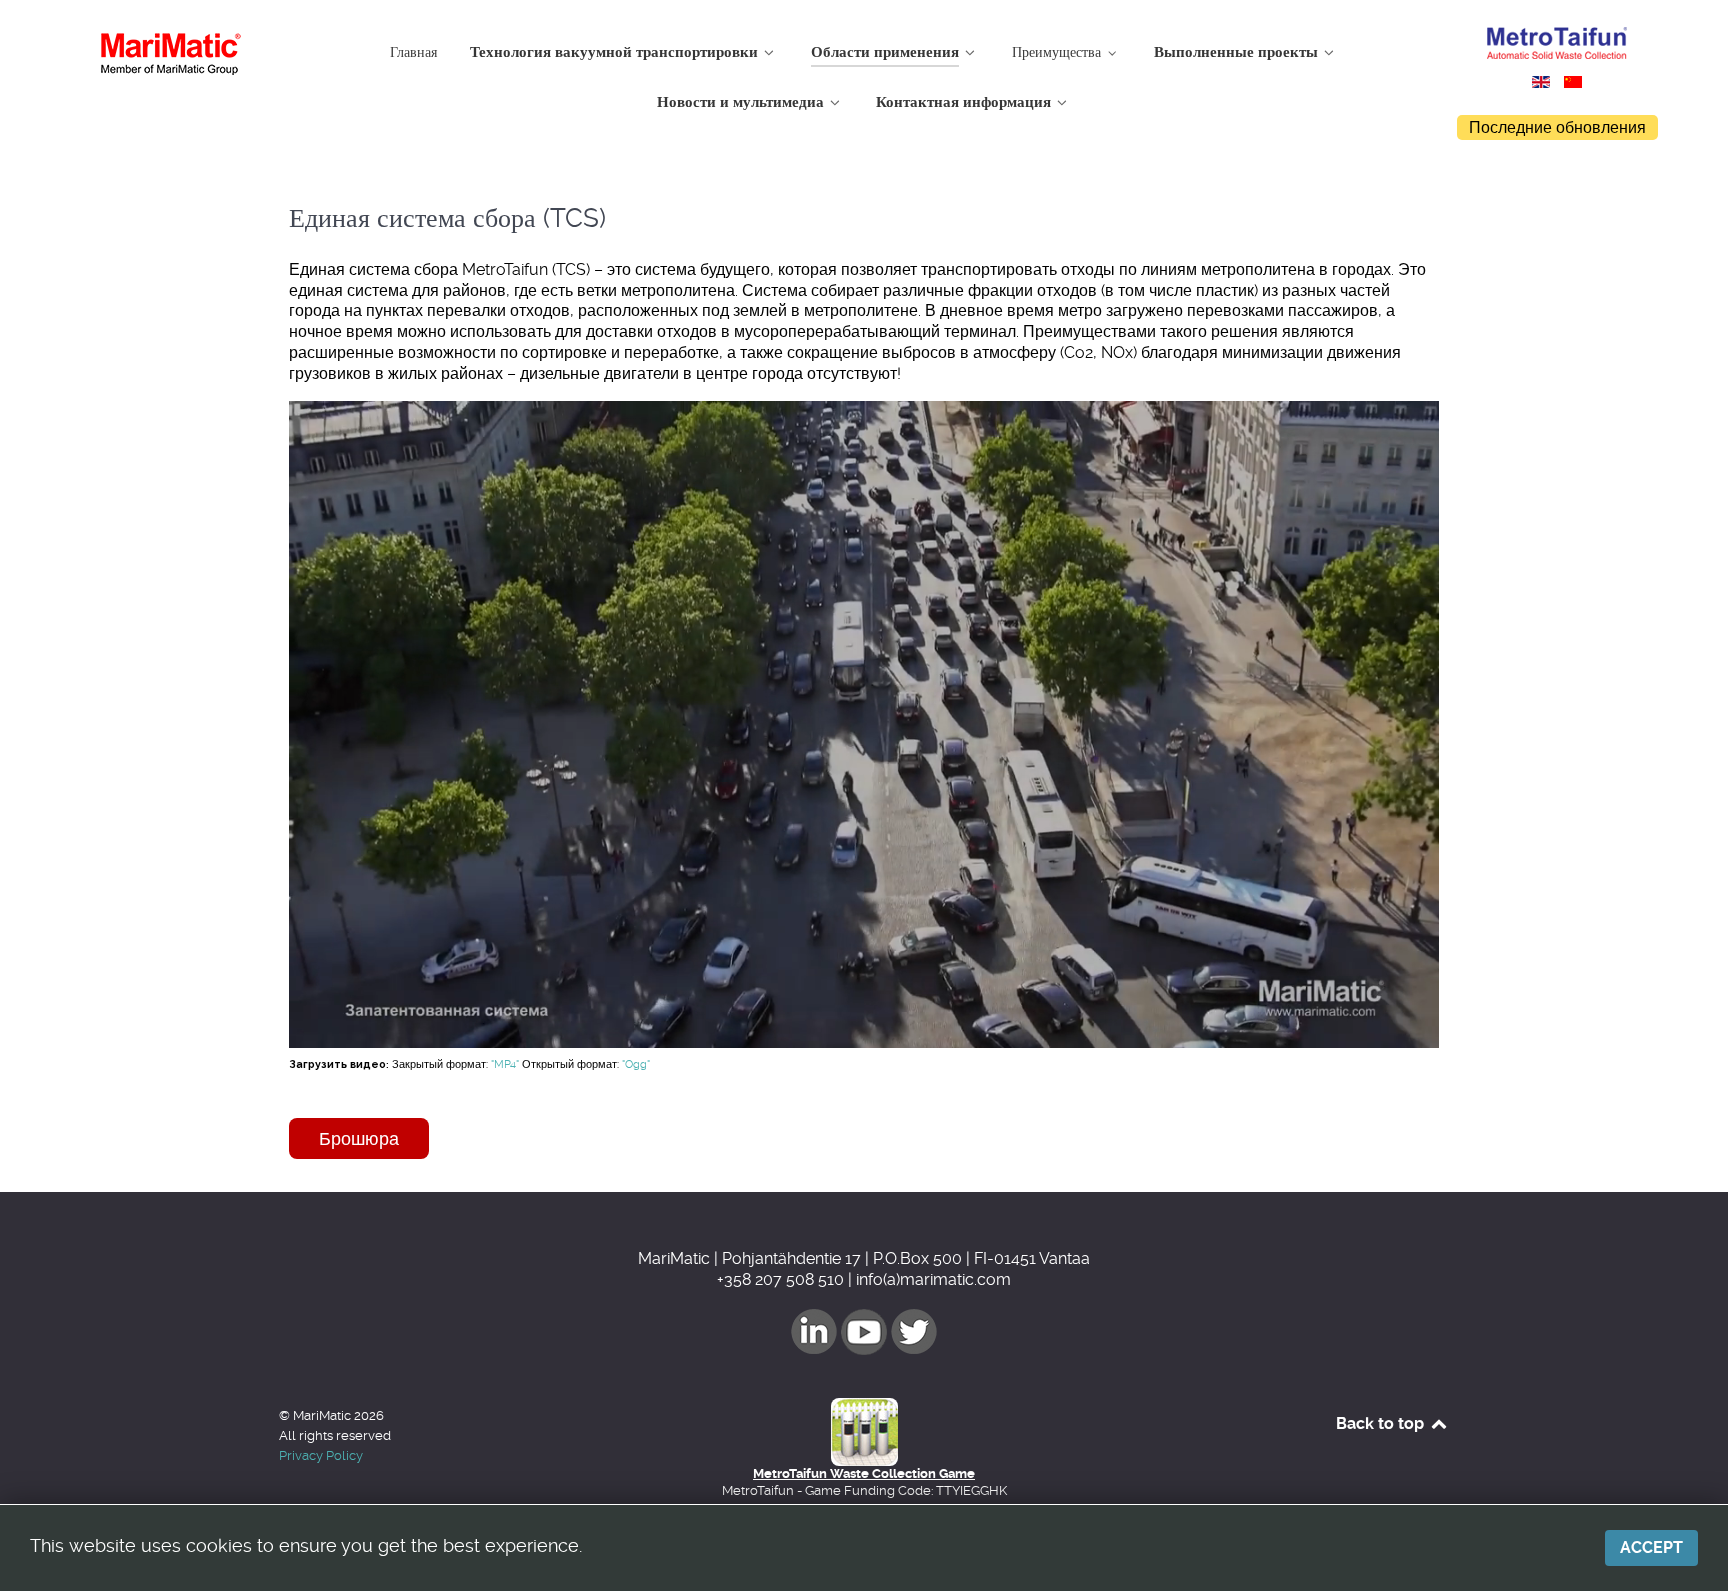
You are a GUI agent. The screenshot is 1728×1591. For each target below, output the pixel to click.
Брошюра (359, 1138)
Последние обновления (1557, 127)
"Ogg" (636, 1064)
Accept (1651, 1547)
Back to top (1382, 1423)
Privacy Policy (321, 1455)
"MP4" (505, 1064)
